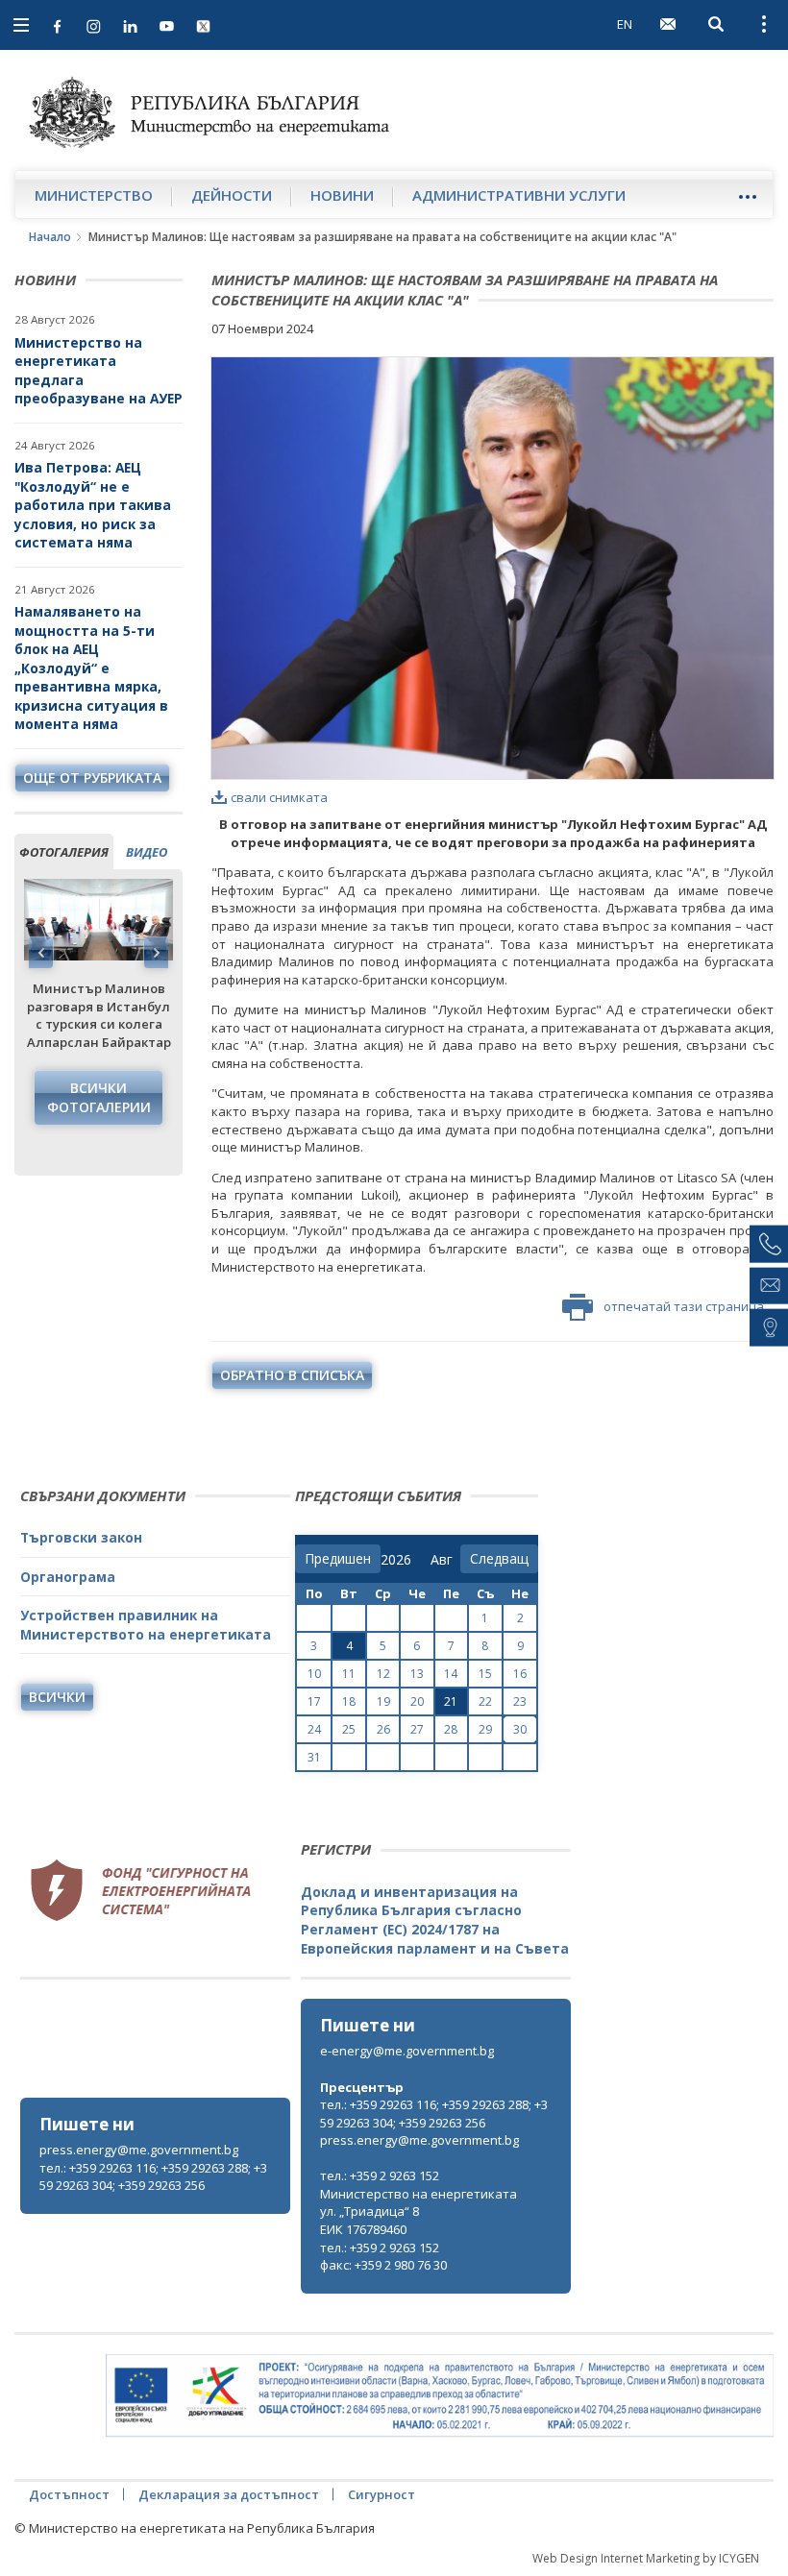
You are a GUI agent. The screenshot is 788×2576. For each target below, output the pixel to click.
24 (314, 1729)
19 (383, 1701)
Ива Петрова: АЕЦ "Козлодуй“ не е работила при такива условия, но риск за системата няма (93, 505)
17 (314, 1701)
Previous (41, 953)
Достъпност (69, 2494)
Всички (57, 1697)
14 (451, 1674)
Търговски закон (81, 1537)
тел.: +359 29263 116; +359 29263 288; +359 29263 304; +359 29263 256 (153, 2177)
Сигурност (382, 2494)
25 (349, 1729)
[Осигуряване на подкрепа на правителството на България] (440, 2396)
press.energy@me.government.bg (139, 2150)
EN (625, 24)
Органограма (68, 1577)
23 (520, 1701)
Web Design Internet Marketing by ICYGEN (646, 2558)
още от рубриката (92, 778)
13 (417, 1674)
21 (451, 1701)
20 (417, 1701)
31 (314, 1757)
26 (383, 1729)
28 (451, 1729)
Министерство (94, 195)
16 (520, 1674)
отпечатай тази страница (684, 1306)
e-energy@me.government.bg (407, 2051)
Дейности (232, 195)
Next (156, 953)
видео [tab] (147, 852)
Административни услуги (519, 195)
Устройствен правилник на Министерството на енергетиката (146, 1625)
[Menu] (747, 196)
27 (417, 1729)
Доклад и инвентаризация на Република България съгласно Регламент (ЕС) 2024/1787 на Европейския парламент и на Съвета (435, 1920)
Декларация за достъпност (229, 2494)
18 (349, 1701)
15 (485, 1674)
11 (349, 1674)
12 (383, 1674)
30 (520, 1729)
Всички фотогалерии (99, 1097)
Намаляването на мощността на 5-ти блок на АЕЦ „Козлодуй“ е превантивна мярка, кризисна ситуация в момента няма (91, 668)
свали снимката (279, 797)
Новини (342, 195)
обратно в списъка (292, 1375)
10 (314, 1674)
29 (485, 1729)
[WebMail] (668, 24)
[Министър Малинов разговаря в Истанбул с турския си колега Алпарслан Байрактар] (98, 920)
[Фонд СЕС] (140, 1887)
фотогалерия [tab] (64, 852)
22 (485, 1701)
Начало (50, 237)
